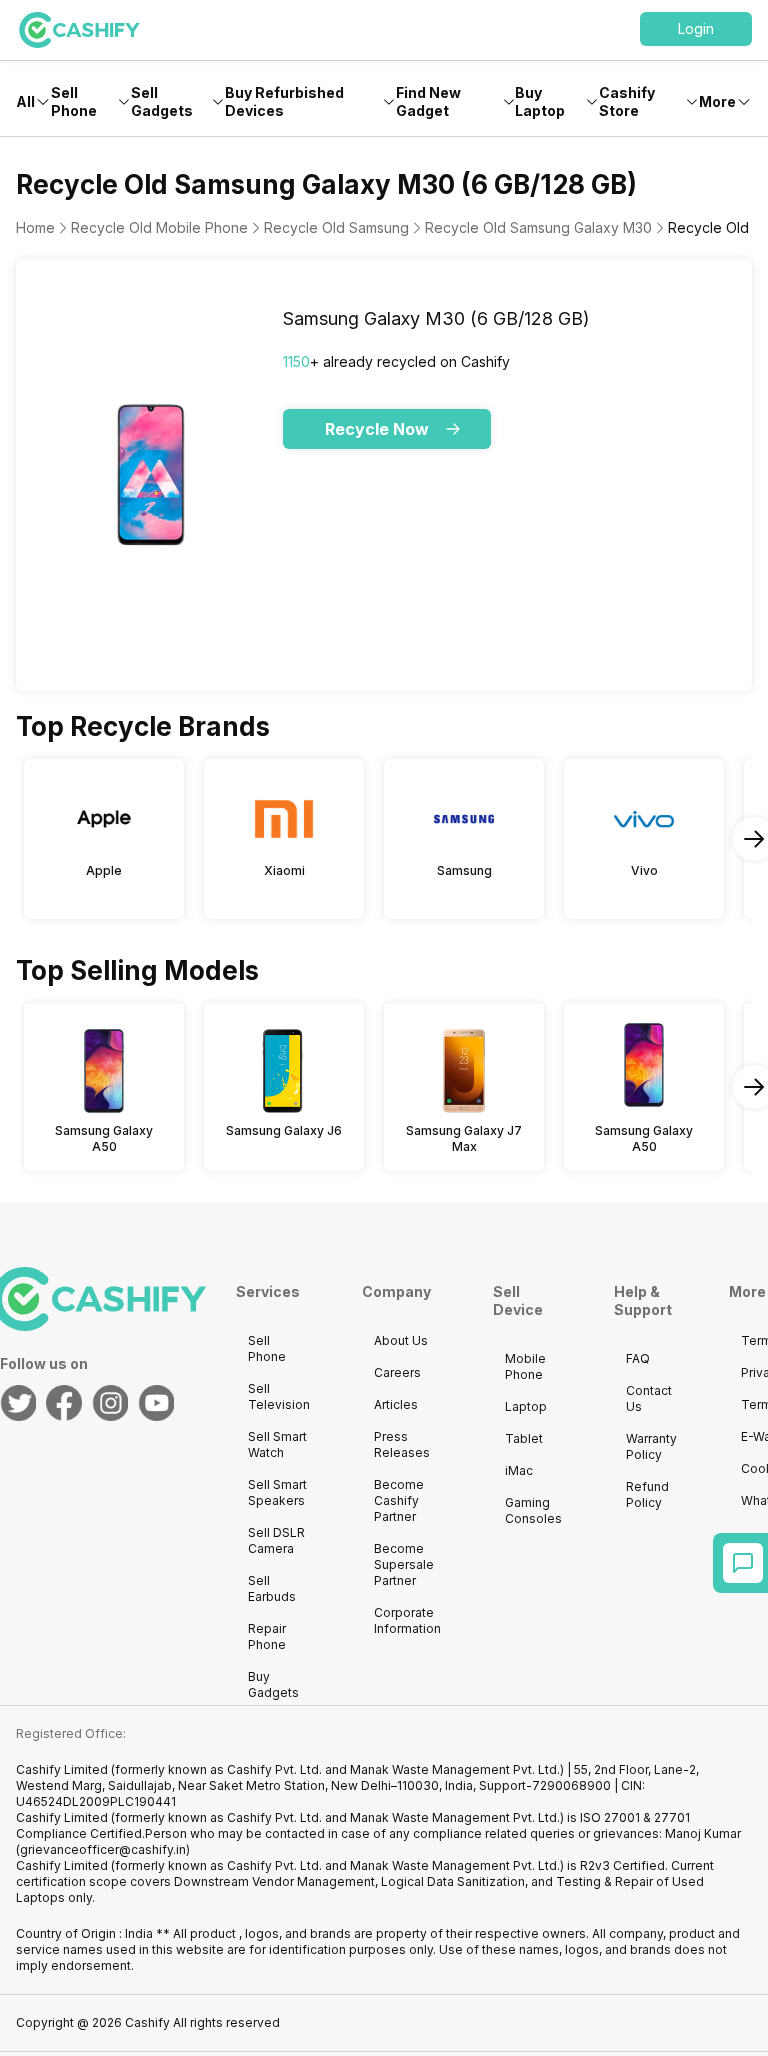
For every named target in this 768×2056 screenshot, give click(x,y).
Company (396, 1291)
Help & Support (643, 1300)
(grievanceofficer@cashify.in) (103, 1849)
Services (268, 1291)
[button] (696, 29)
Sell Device (518, 1300)
